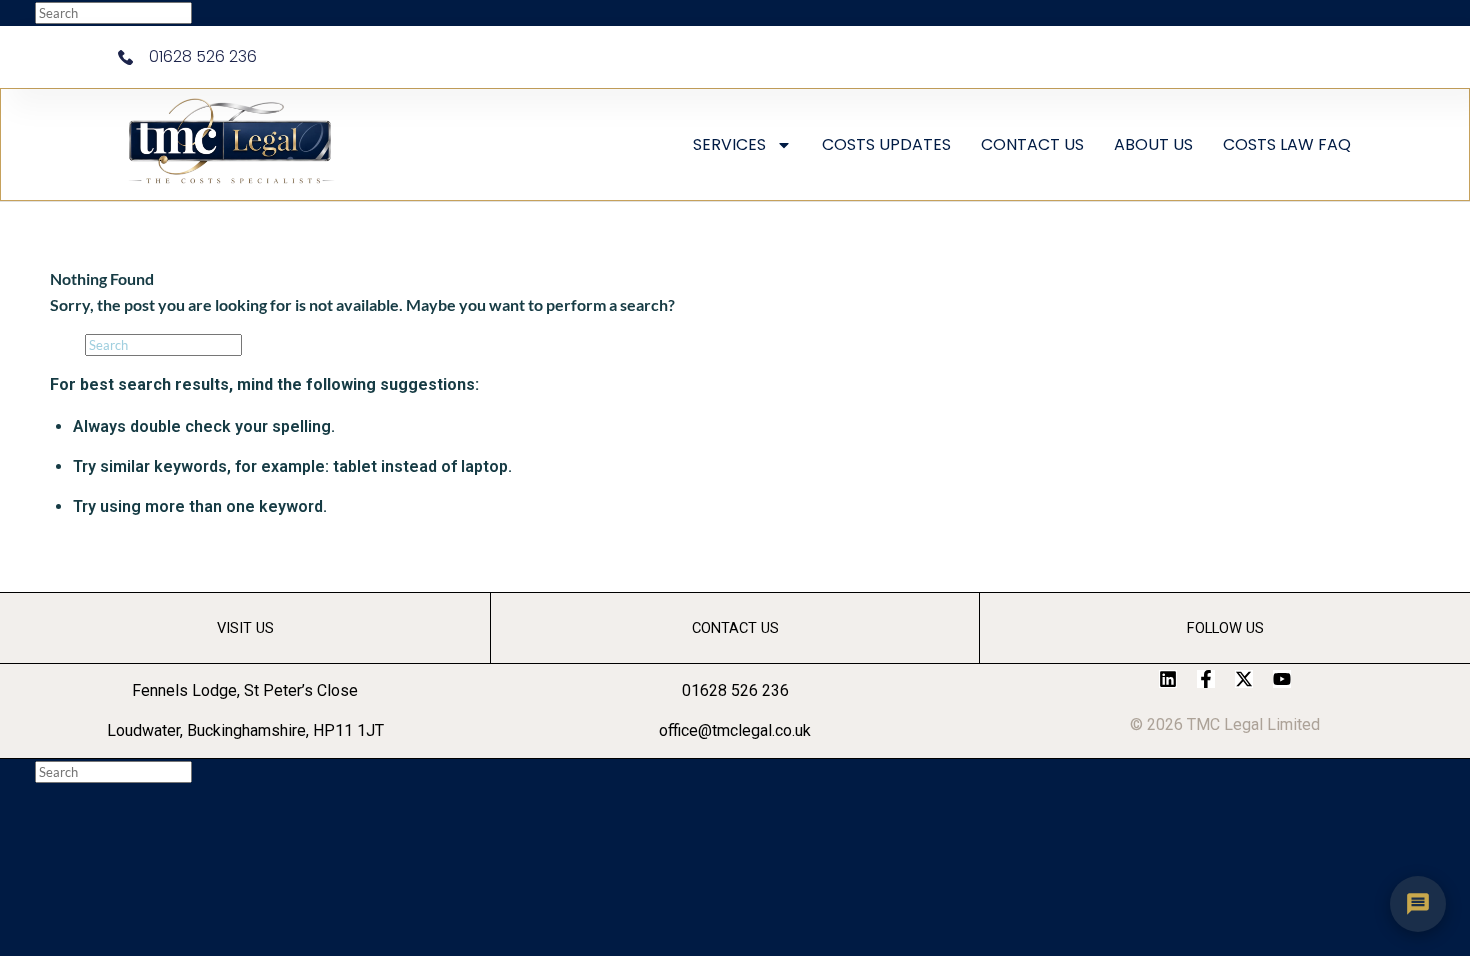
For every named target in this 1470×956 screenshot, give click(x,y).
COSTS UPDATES (886, 144)
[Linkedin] (1168, 679)
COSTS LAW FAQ (1287, 144)
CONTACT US (1032, 144)
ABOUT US (1153, 144)
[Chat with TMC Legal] (1418, 904)
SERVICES (729, 144)
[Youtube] (1282, 679)
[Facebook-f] (1206, 679)
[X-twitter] (1244, 679)
